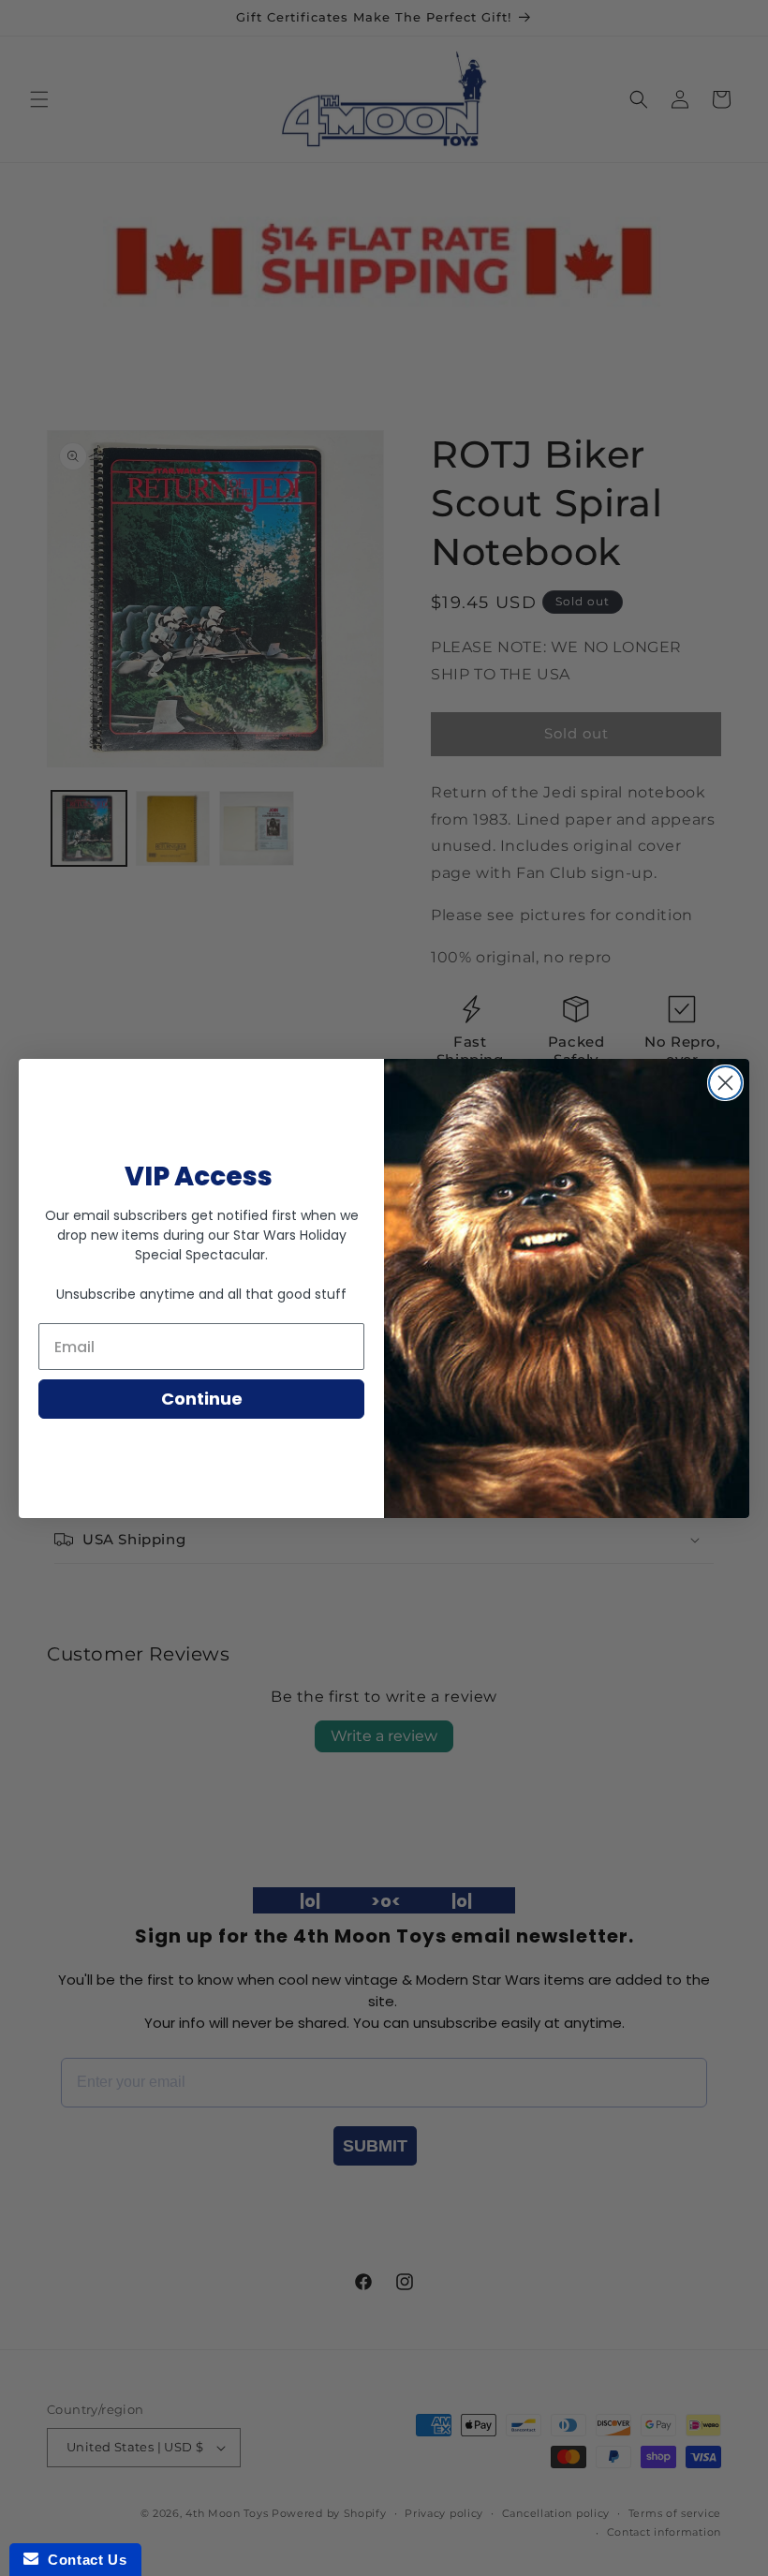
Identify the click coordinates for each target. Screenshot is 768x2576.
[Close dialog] (725, 1083)
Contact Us (82, 2560)
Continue (202, 1399)
